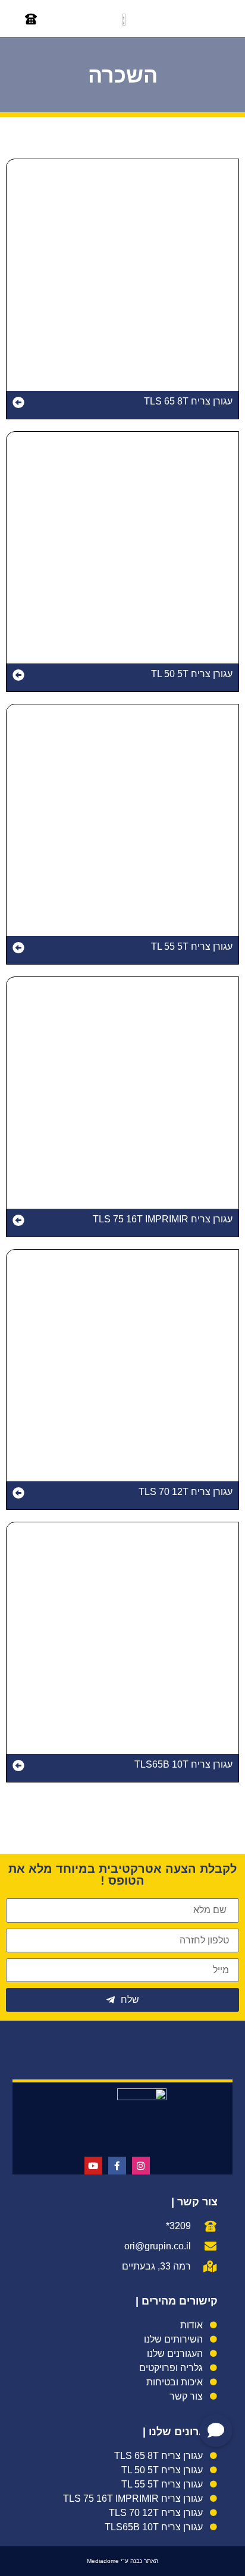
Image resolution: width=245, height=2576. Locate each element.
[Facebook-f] (117, 2166)
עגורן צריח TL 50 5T (192, 674)
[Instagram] (141, 2166)
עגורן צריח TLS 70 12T (186, 1492)
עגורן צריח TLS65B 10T (183, 1764)
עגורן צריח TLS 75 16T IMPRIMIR (163, 1219)
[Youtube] (93, 2166)
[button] (215, 19)
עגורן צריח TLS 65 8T (188, 401)
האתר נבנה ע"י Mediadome (122, 2561)
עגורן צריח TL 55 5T (192, 946)
